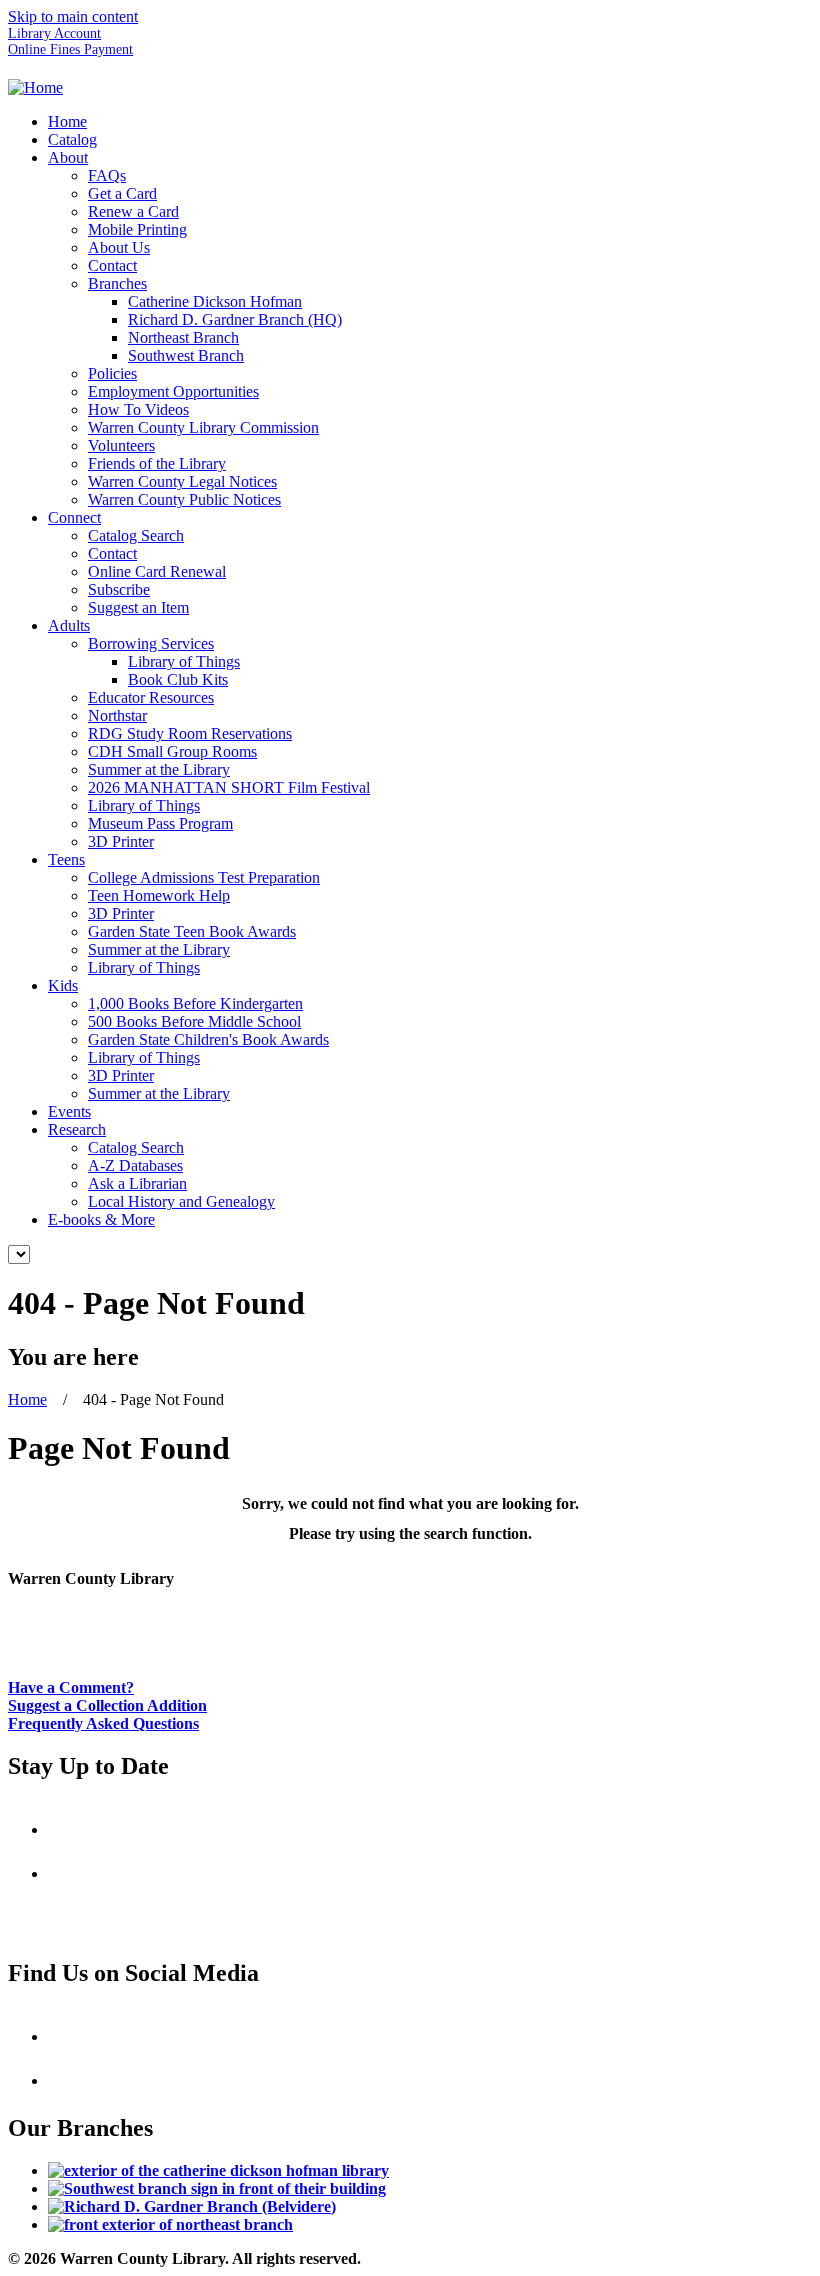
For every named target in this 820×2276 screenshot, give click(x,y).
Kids (63, 985)
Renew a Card (133, 211)
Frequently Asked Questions (103, 1723)
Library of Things (184, 661)
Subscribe (119, 589)
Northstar (117, 715)
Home (67, 121)
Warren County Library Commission (203, 427)
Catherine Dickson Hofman (215, 301)
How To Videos (138, 409)
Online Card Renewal (157, 571)
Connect (74, 517)
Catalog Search (136, 535)
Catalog (72, 139)
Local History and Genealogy (181, 1201)
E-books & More (101, 1219)
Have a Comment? (71, 1687)
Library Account (54, 33)
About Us (119, 247)
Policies (112, 373)
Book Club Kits (178, 679)
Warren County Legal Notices (182, 481)
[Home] (35, 87)
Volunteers (121, 445)
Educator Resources (151, 697)
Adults (69, 625)
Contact (112, 265)
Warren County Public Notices (184, 499)
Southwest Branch (186, 355)
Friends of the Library (157, 463)
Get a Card (122, 193)
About (68, 157)
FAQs (107, 175)
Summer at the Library (159, 769)
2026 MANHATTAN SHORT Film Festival (229, 787)
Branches (117, 283)
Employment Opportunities (173, 391)
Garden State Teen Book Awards (192, 931)
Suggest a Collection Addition (107, 1705)
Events (69, 1111)
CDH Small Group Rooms (172, 751)
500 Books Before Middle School (194, 1021)
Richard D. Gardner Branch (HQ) (235, 319)
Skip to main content (73, 16)
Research (77, 1129)
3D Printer (121, 841)
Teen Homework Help (159, 895)
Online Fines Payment (70, 49)
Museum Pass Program (160, 823)
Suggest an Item (138, 607)
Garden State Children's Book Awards (208, 1039)
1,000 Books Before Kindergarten (195, 1003)
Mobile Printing (137, 229)
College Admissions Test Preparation (204, 877)
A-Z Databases (135, 1165)
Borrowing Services (151, 643)
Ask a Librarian (137, 1183)
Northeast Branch (183, 337)
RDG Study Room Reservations (190, 733)
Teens (66, 859)
